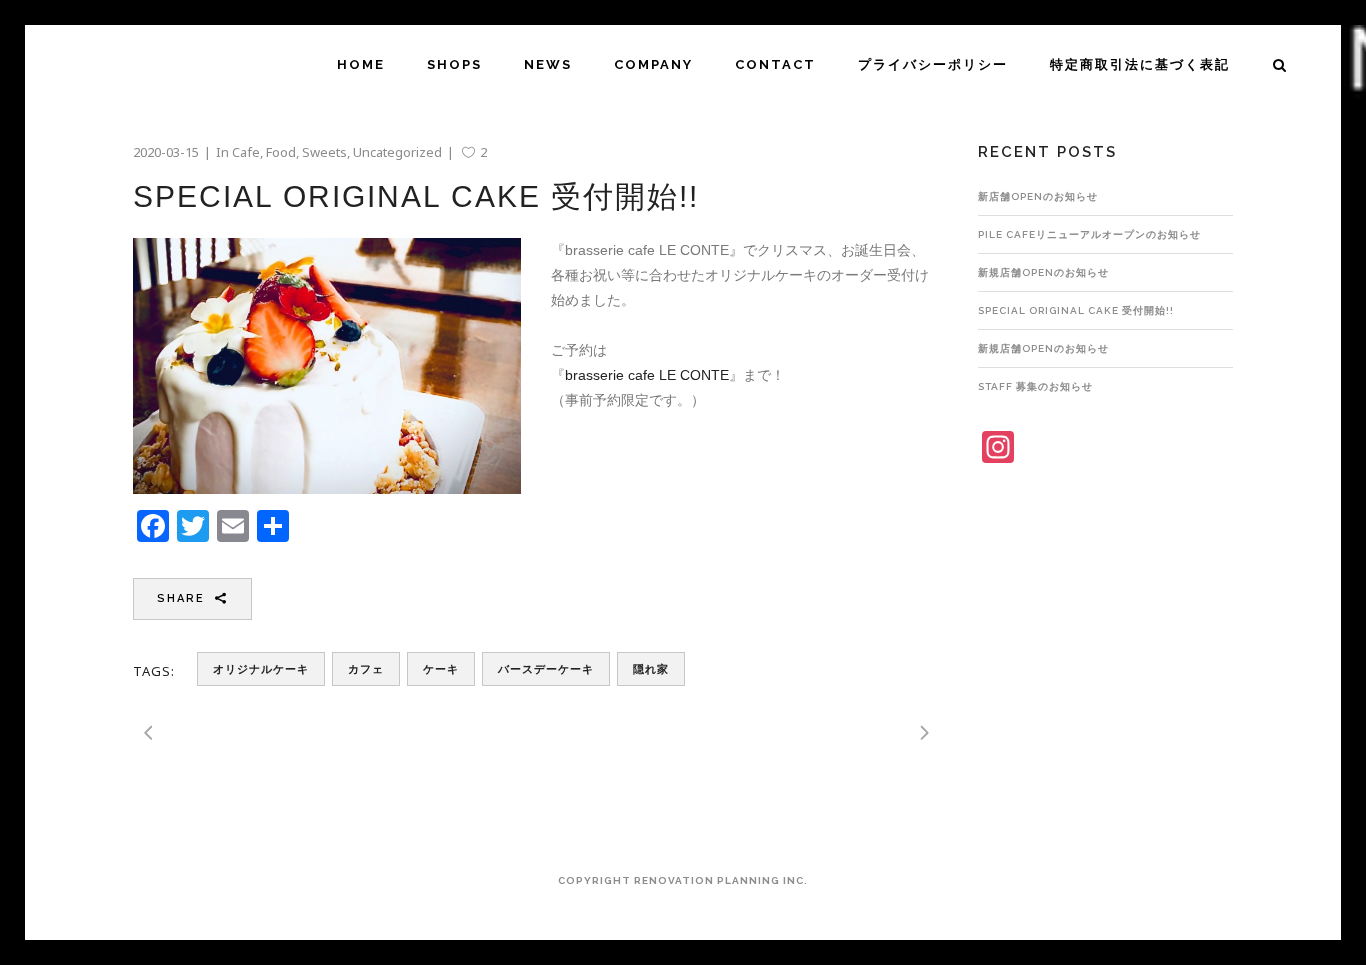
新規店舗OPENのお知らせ (1043, 272)
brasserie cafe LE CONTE (647, 375)
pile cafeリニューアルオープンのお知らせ (1089, 234)
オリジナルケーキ (261, 669)
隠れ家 (651, 669)
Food (281, 152)
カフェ (366, 669)
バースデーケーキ (546, 669)
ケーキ (441, 669)
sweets (324, 152)
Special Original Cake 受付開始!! (1076, 310)
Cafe (246, 152)
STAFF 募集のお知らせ (1035, 386)
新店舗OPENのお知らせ (1038, 196)
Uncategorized (397, 152)
